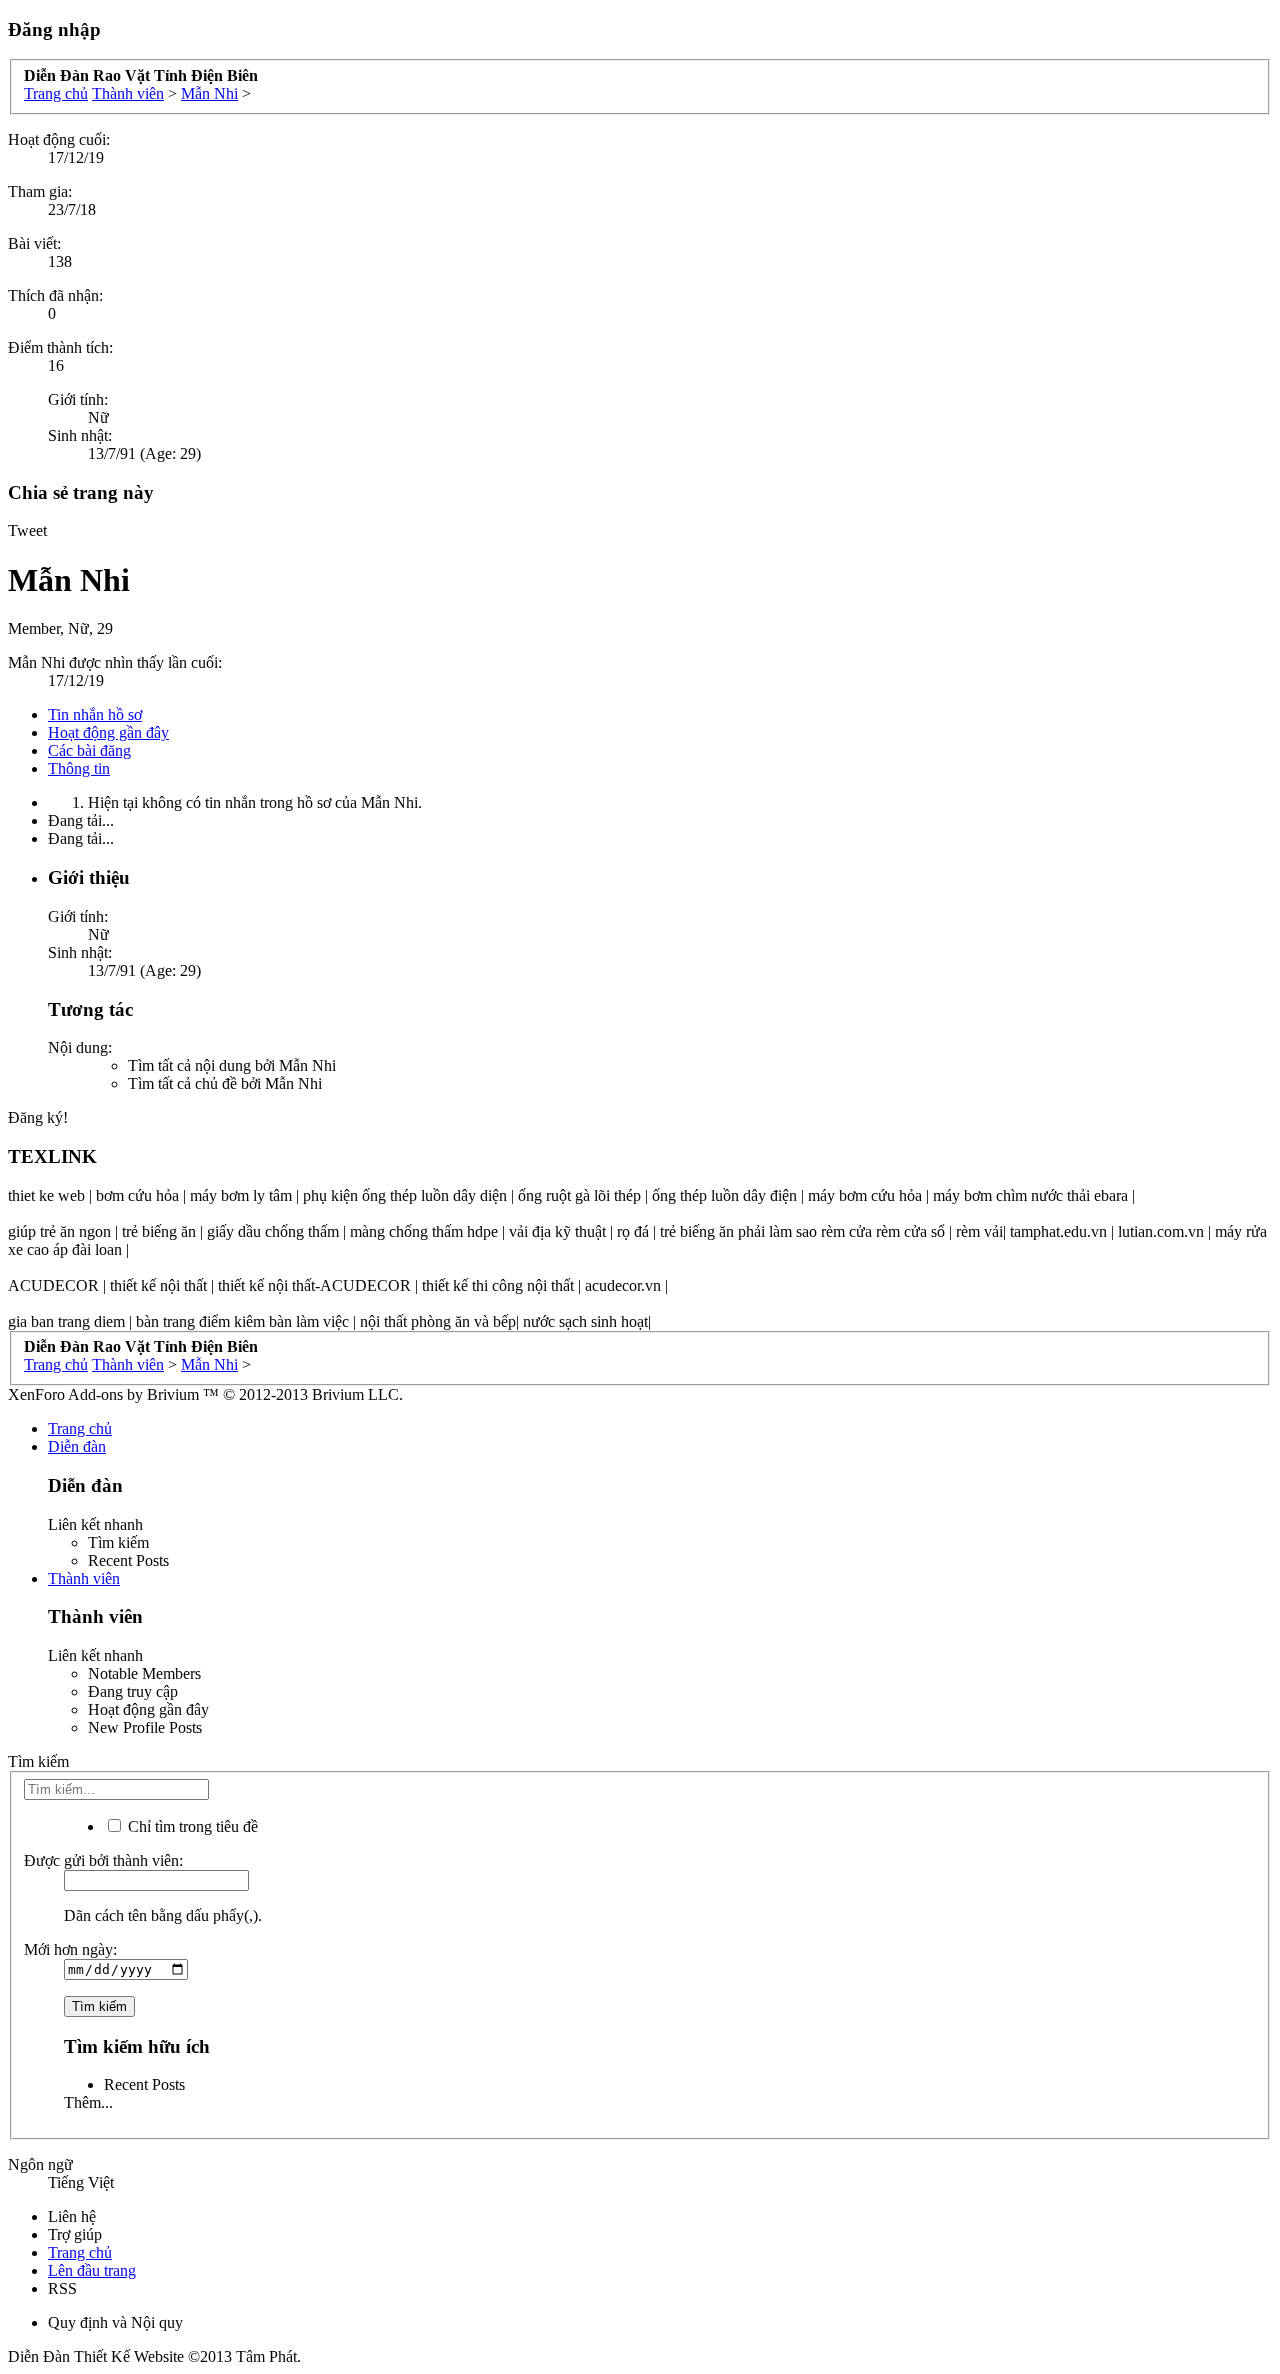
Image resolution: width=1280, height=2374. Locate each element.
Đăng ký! (38, 1117)
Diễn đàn (77, 1446)
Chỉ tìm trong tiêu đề (191, 1826)
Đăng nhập (54, 29)
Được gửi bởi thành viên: (103, 1860)
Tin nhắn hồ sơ (95, 714)
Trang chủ (80, 1428)
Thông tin (79, 768)
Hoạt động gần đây (108, 732)
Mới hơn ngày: (70, 1949)
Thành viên (84, 1578)
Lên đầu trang (92, 2270)
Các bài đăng (89, 750)
